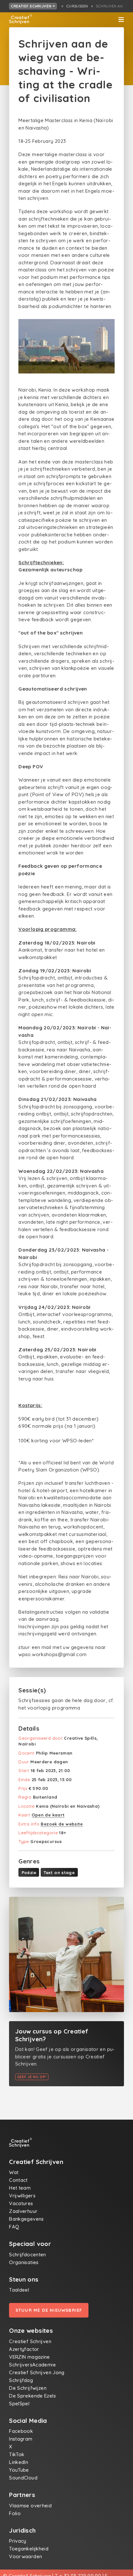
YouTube (19, 2470)
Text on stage (59, 1872)
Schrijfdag (21, 2380)
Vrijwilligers (22, 2196)
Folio (15, 2513)
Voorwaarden (26, 2556)
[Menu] (121, 20)
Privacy (18, 2541)
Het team (20, 2188)
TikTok (17, 2454)
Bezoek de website (62, 1824)
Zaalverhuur (23, 2211)
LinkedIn (19, 2462)
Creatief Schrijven (32, 6)
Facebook (21, 2431)
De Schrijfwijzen (28, 2388)
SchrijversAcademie (32, 2365)
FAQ (14, 2227)
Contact (18, 2180)
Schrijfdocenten (28, 2255)
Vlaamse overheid (30, 2506)
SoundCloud (23, 2478)
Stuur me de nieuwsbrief (49, 2310)
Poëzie (29, 1872)
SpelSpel (19, 2404)
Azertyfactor (24, 2349)
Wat (14, 2172)
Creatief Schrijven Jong (37, 2372)
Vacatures (21, 2203)
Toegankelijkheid (29, 2549)
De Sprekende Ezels (32, 2396)
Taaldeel (19, 2290)
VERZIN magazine (30, 2357)
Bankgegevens (26, 2219)
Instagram (21, 2439)
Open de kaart (48, 1815)
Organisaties (24, 2262)
